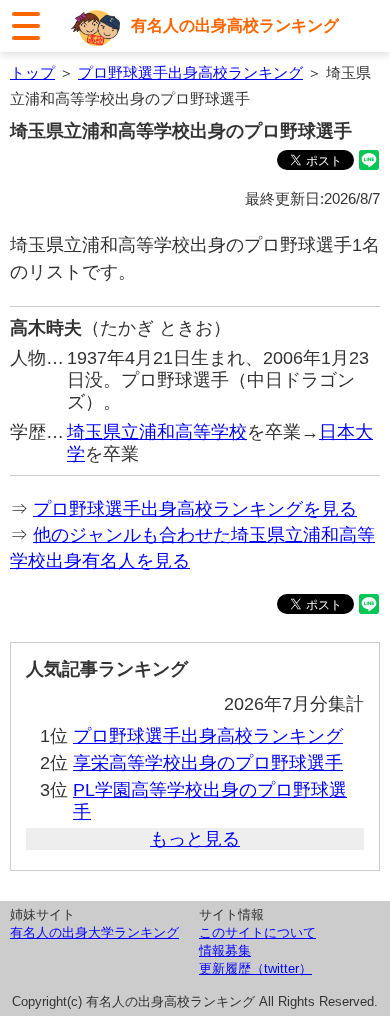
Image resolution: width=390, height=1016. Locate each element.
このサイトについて (257, 932)
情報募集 (225, 950)
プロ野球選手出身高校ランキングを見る (195, 509)
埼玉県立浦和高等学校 (157, 432)
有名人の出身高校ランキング (235, 25)
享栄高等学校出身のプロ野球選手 (208, 763)
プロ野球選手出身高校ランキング (190, 72)
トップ (32, 72)
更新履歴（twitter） (255, 968)
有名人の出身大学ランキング (94, 932)
